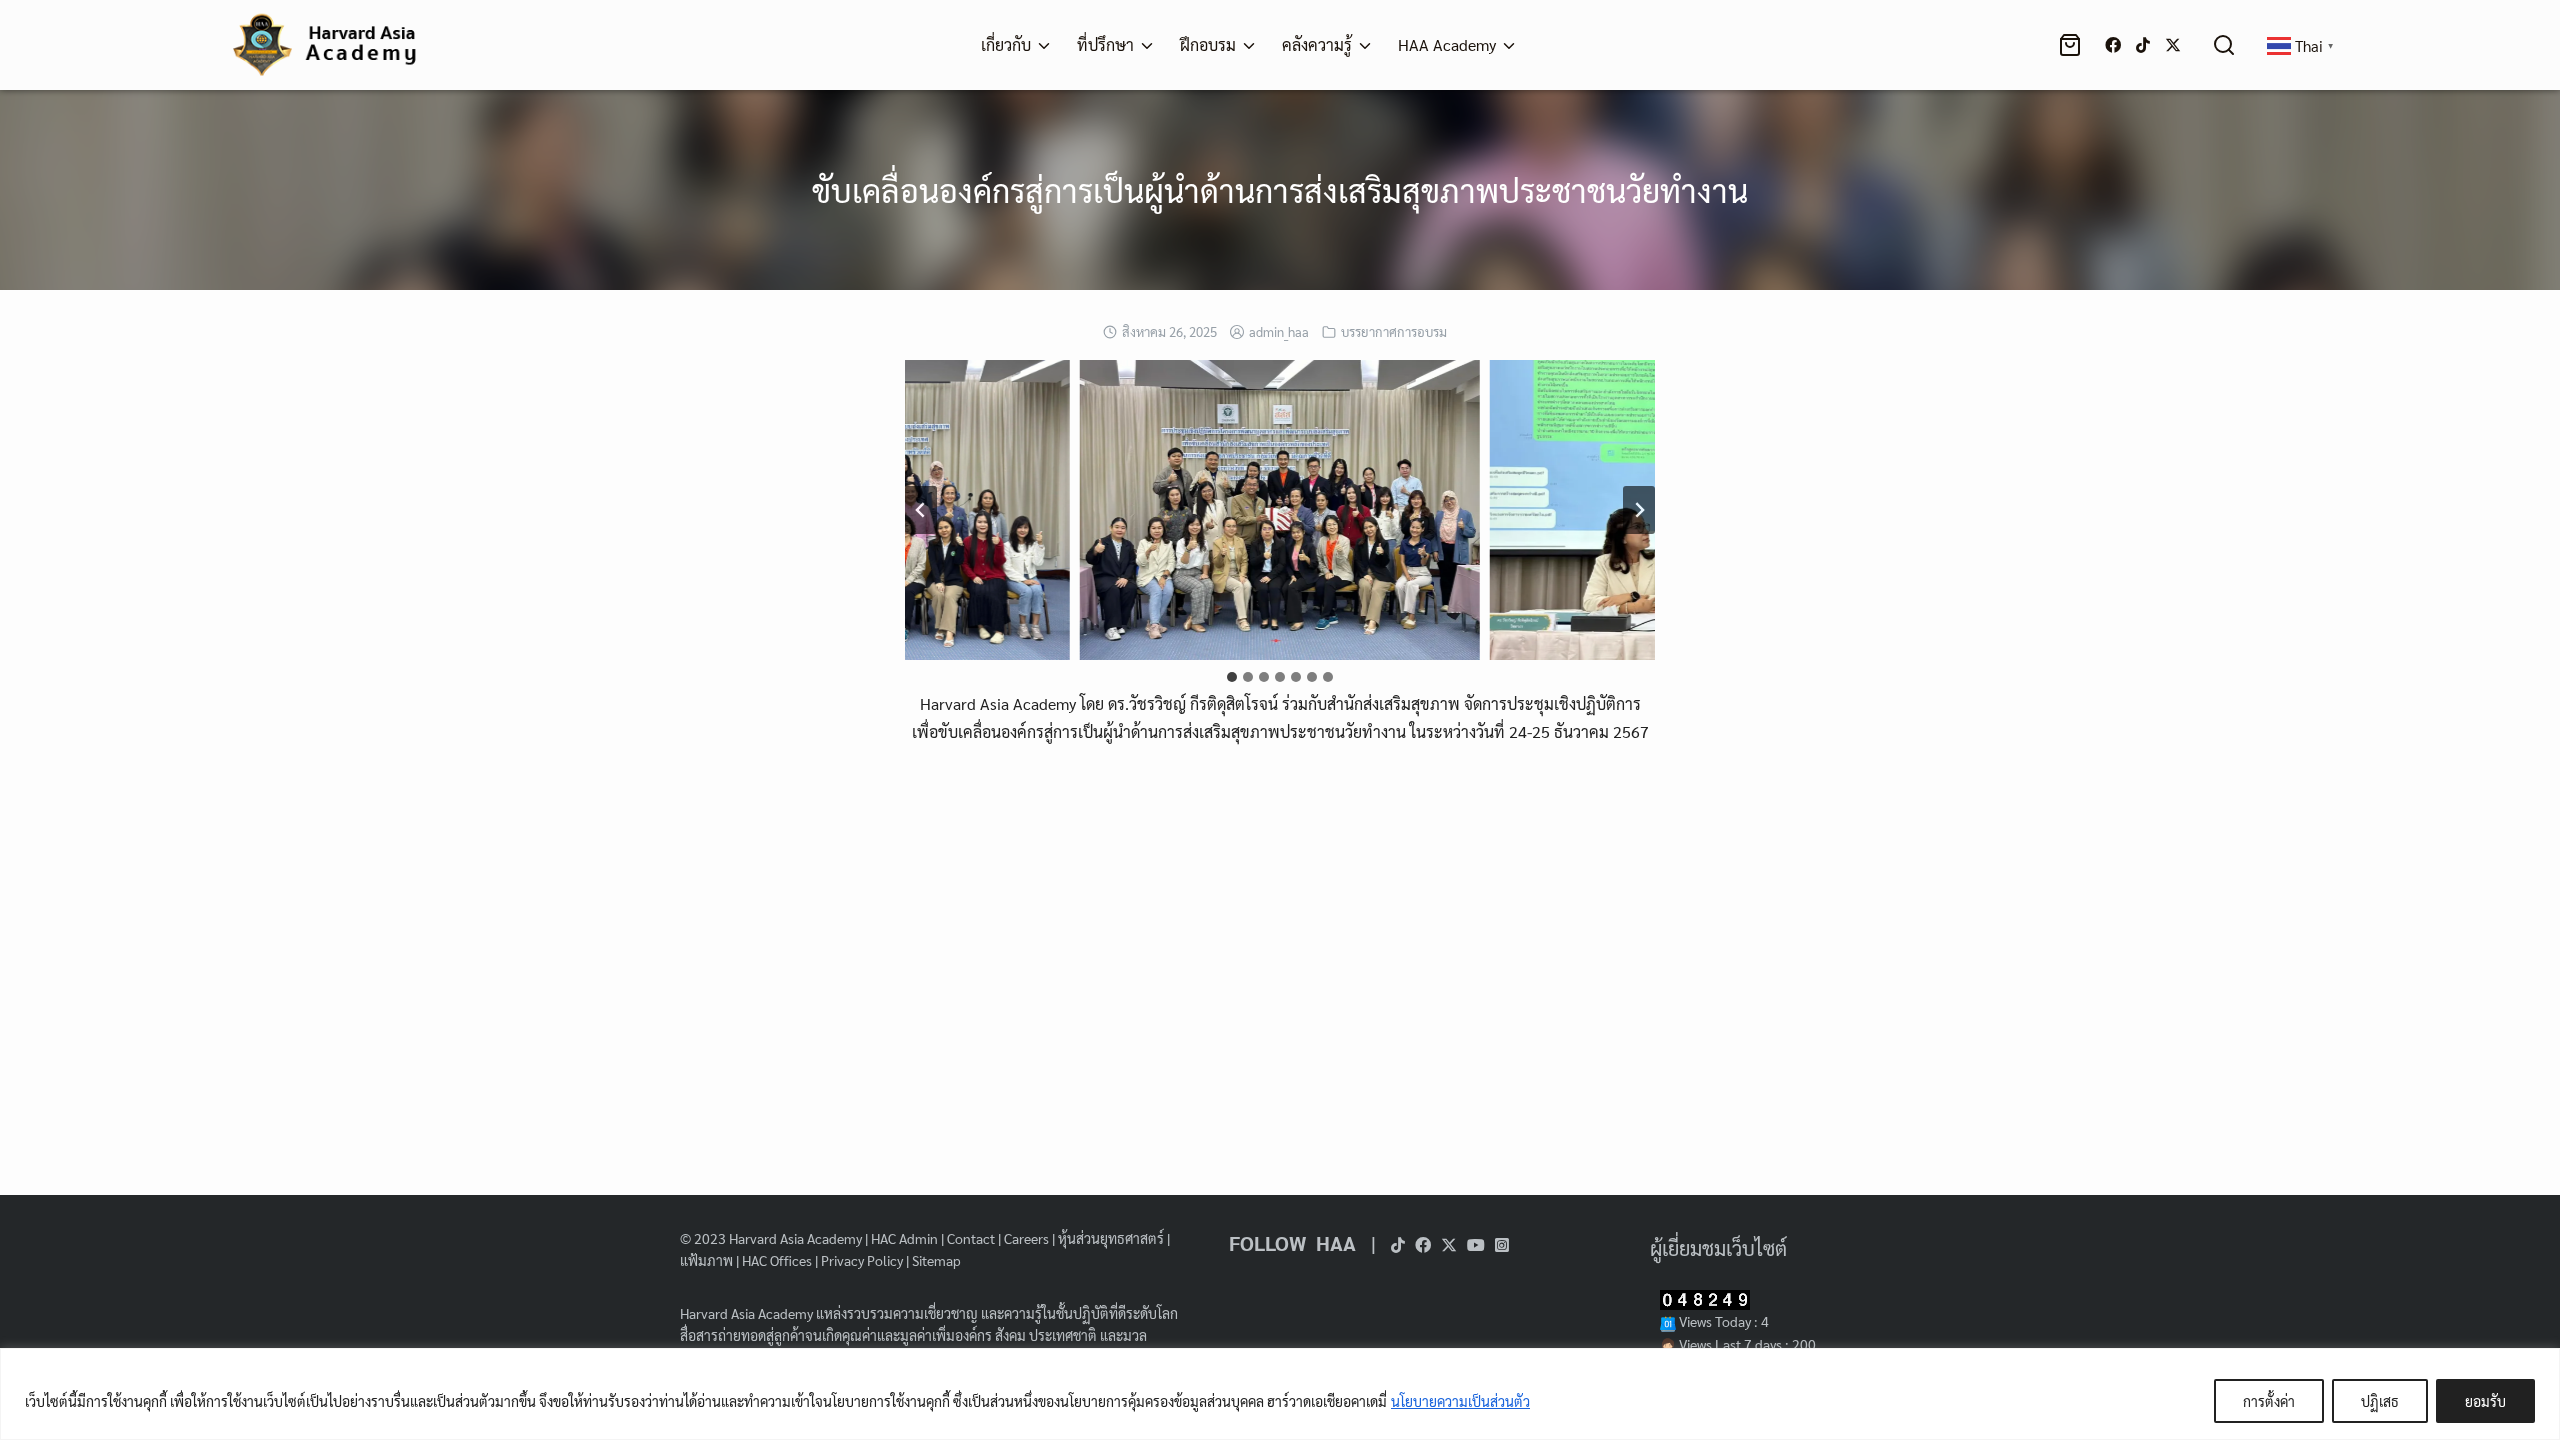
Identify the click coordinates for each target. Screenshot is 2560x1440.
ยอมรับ (2485, 1401)
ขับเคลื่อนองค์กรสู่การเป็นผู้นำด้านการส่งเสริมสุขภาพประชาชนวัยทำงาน (1280, 189)
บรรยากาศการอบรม (1394, 331)
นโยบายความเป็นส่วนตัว (1460, 1401)
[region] (1280, 1394)
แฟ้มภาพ (706, 1260)
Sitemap (936, 1260)
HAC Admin (904, 1238)
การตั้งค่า (2269, 1401)
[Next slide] (1639, 510)
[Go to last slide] (921, 510)
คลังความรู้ (1317, 44)
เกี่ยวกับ (1006, 44)
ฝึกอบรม (1208, 44)
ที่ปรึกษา (1105, 44)
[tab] (1232, 677)
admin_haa (1279, 331)
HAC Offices (777, 1260)
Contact (971, 1238)
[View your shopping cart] (2074, 45)
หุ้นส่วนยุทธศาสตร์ (1111, 1238)
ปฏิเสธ (2380, 1401)
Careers (1026, 1238)
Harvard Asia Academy (795, 1238)
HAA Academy (1447, 44)
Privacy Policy (862, 1260)
